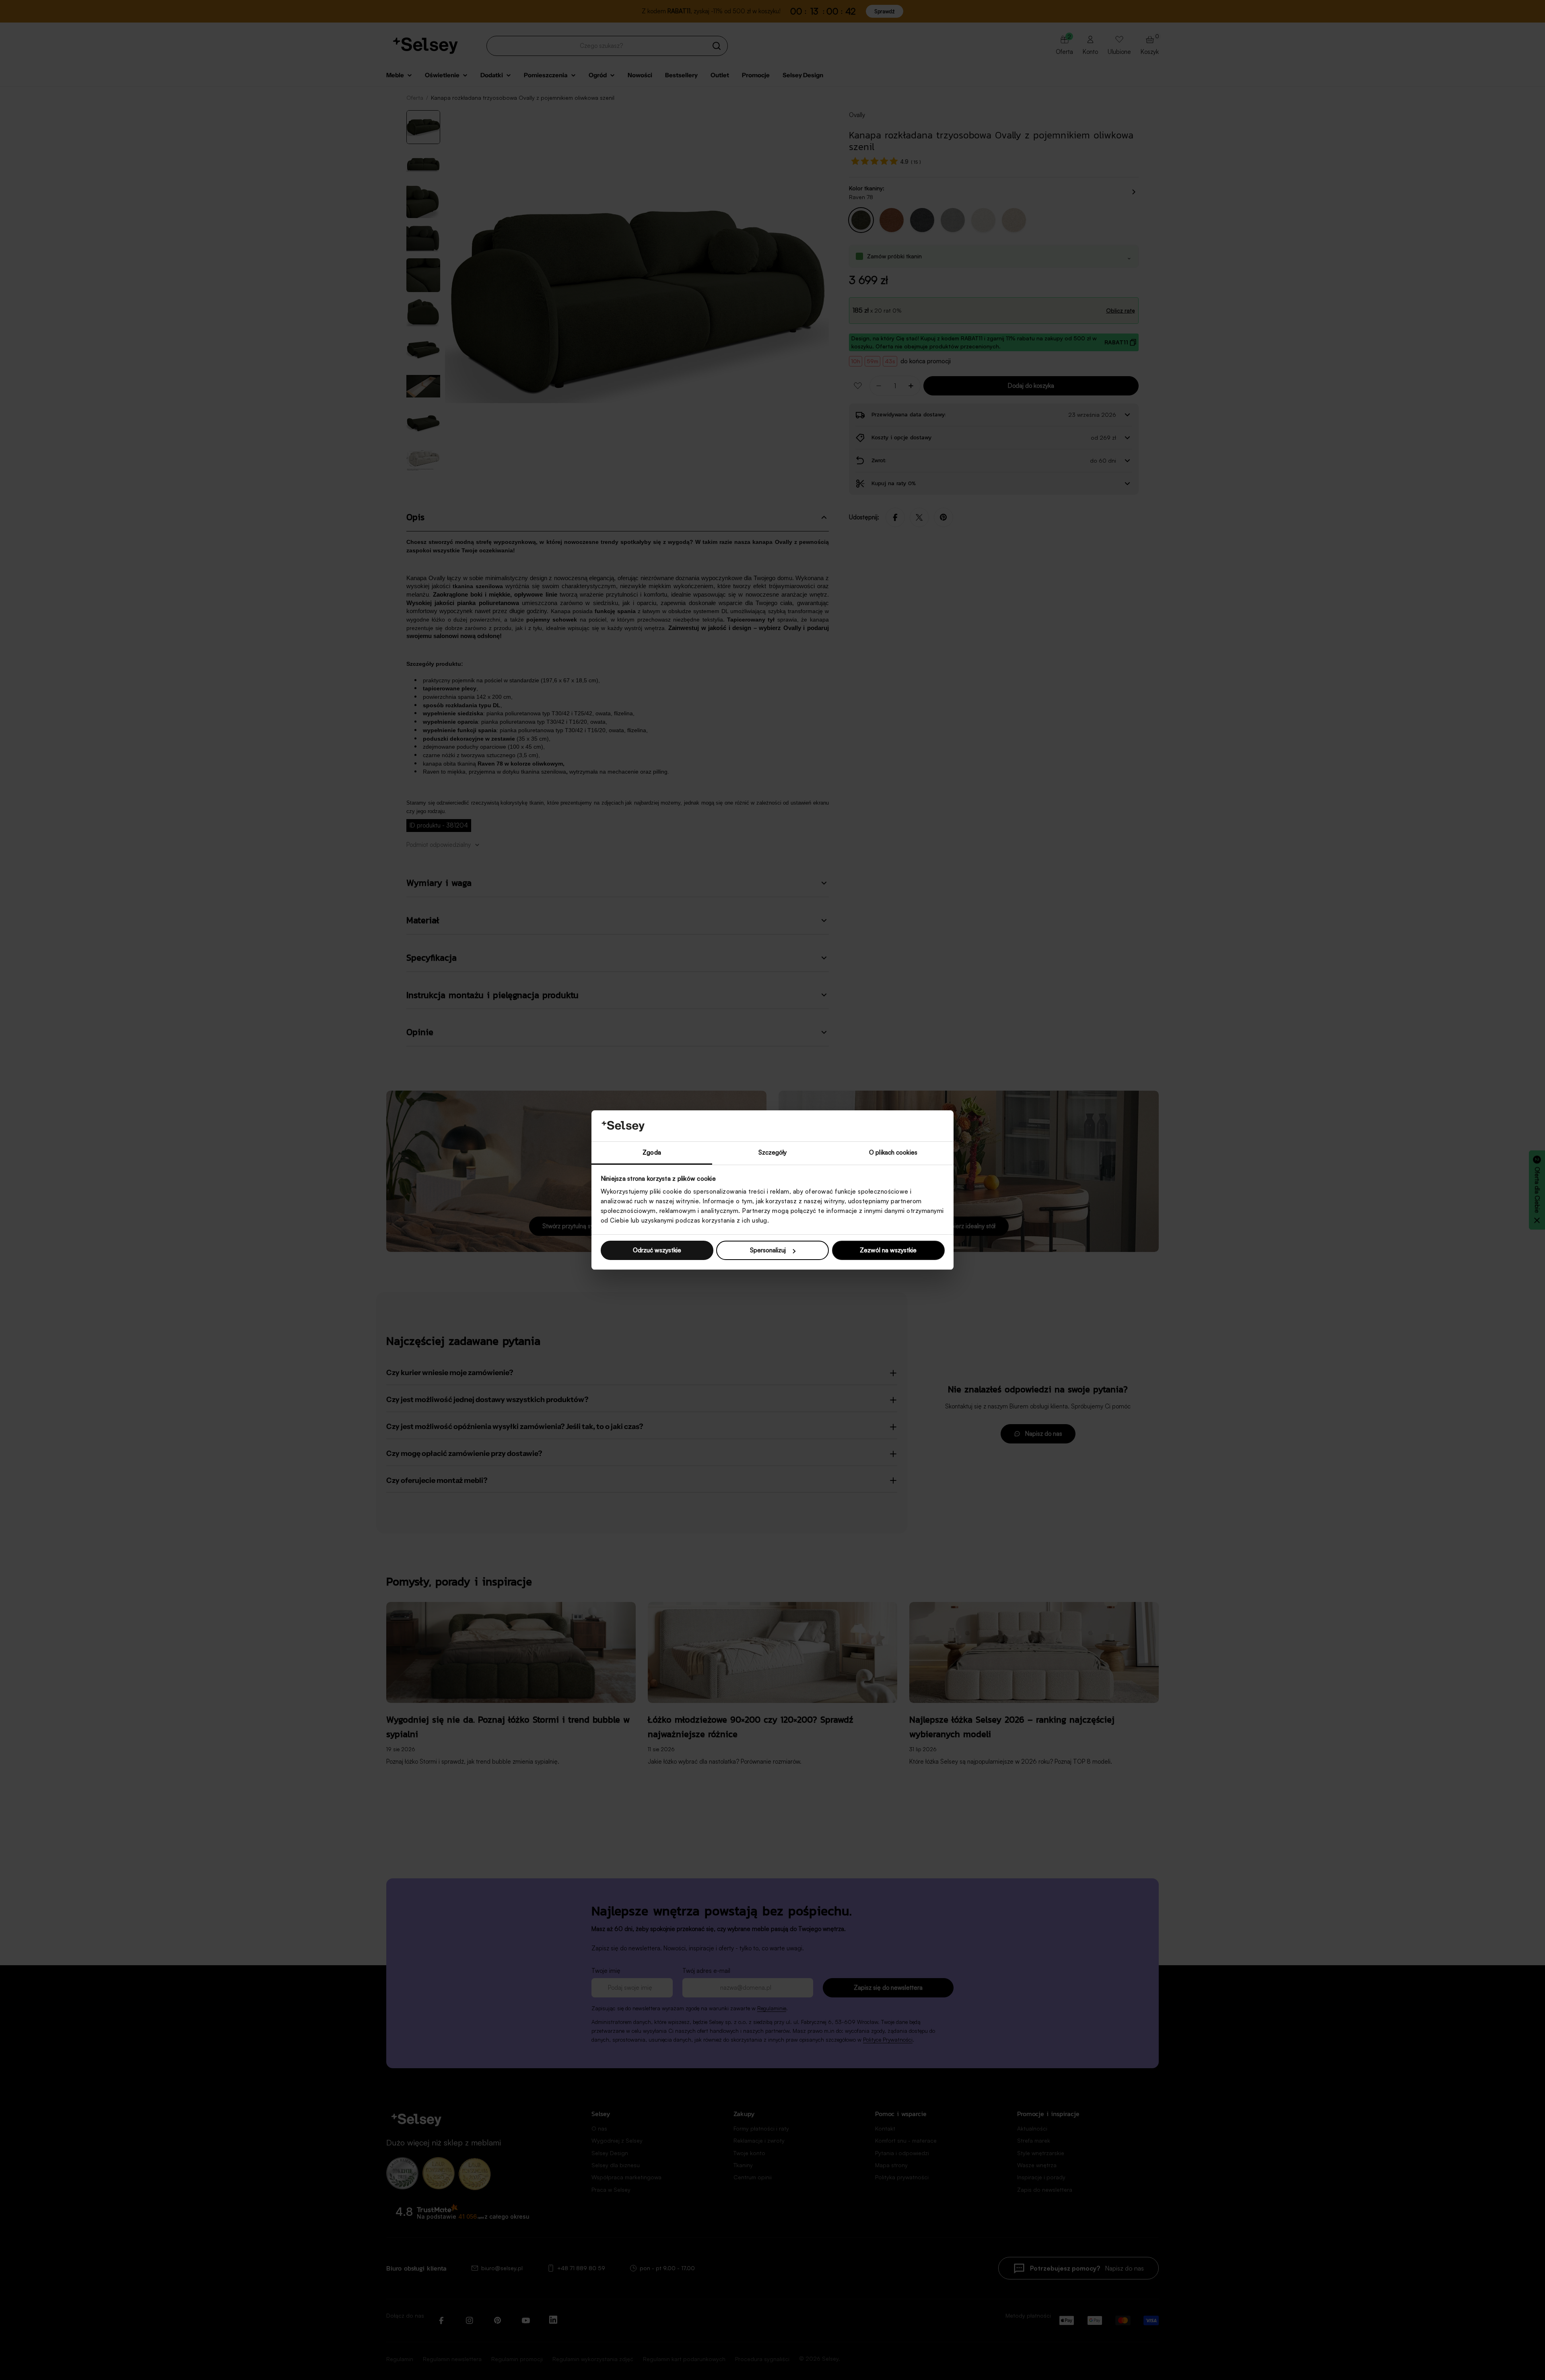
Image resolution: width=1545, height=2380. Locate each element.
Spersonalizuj (768, 1250)
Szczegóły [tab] (773, 1152)
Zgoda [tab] (652, 1152)
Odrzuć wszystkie (657, 1250)
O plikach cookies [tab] (893, 1152)
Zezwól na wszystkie (888, 1250)
